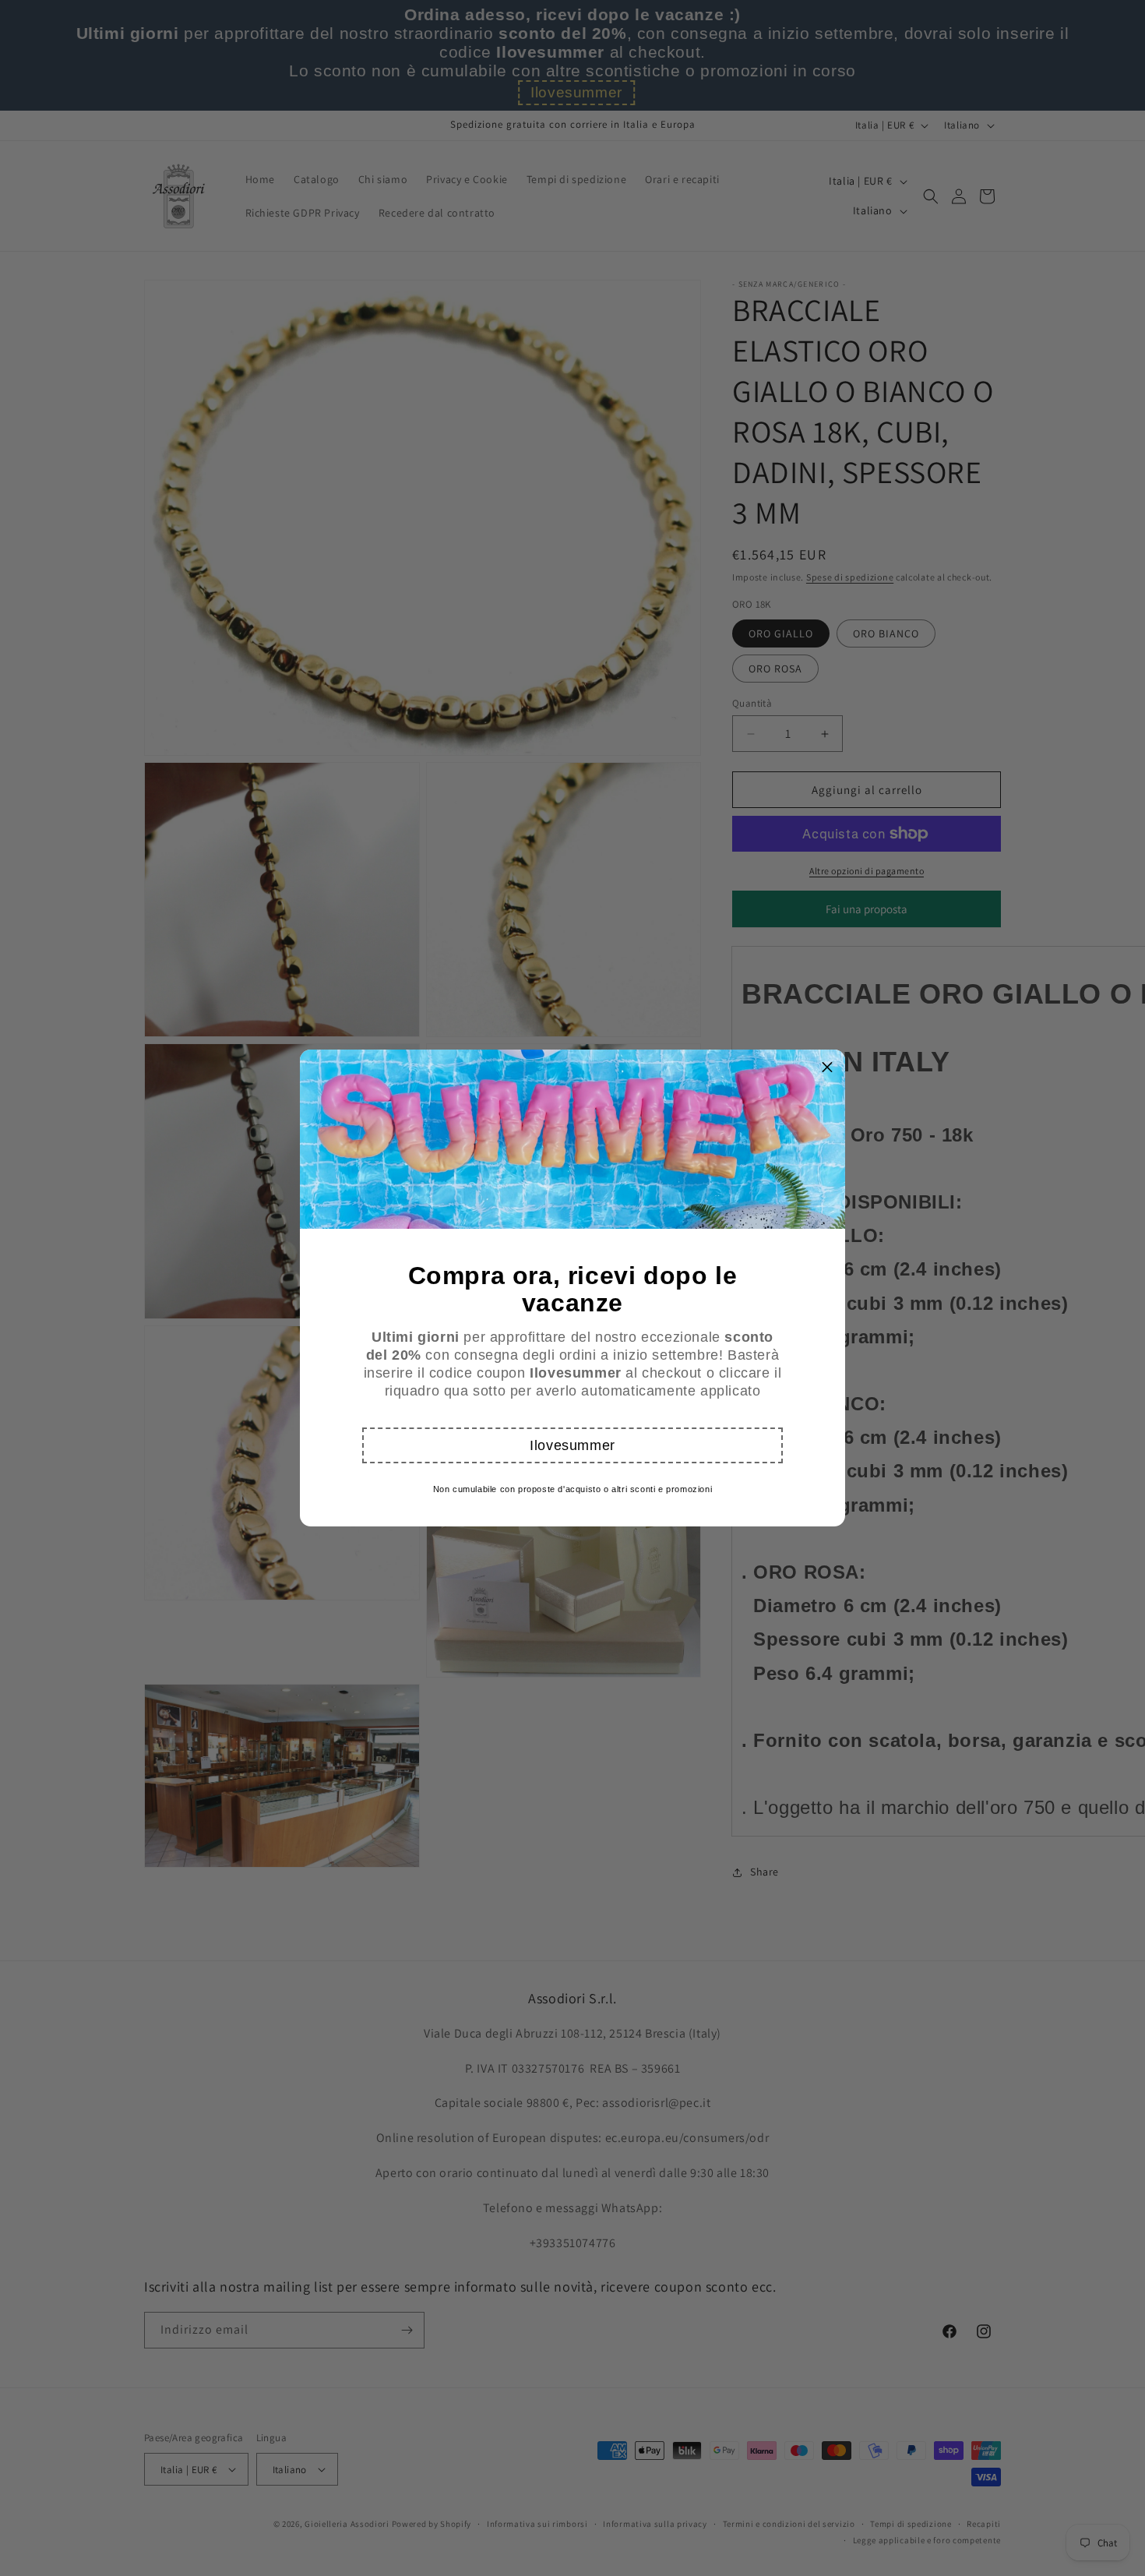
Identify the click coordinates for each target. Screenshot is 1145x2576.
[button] (572, 1445)
